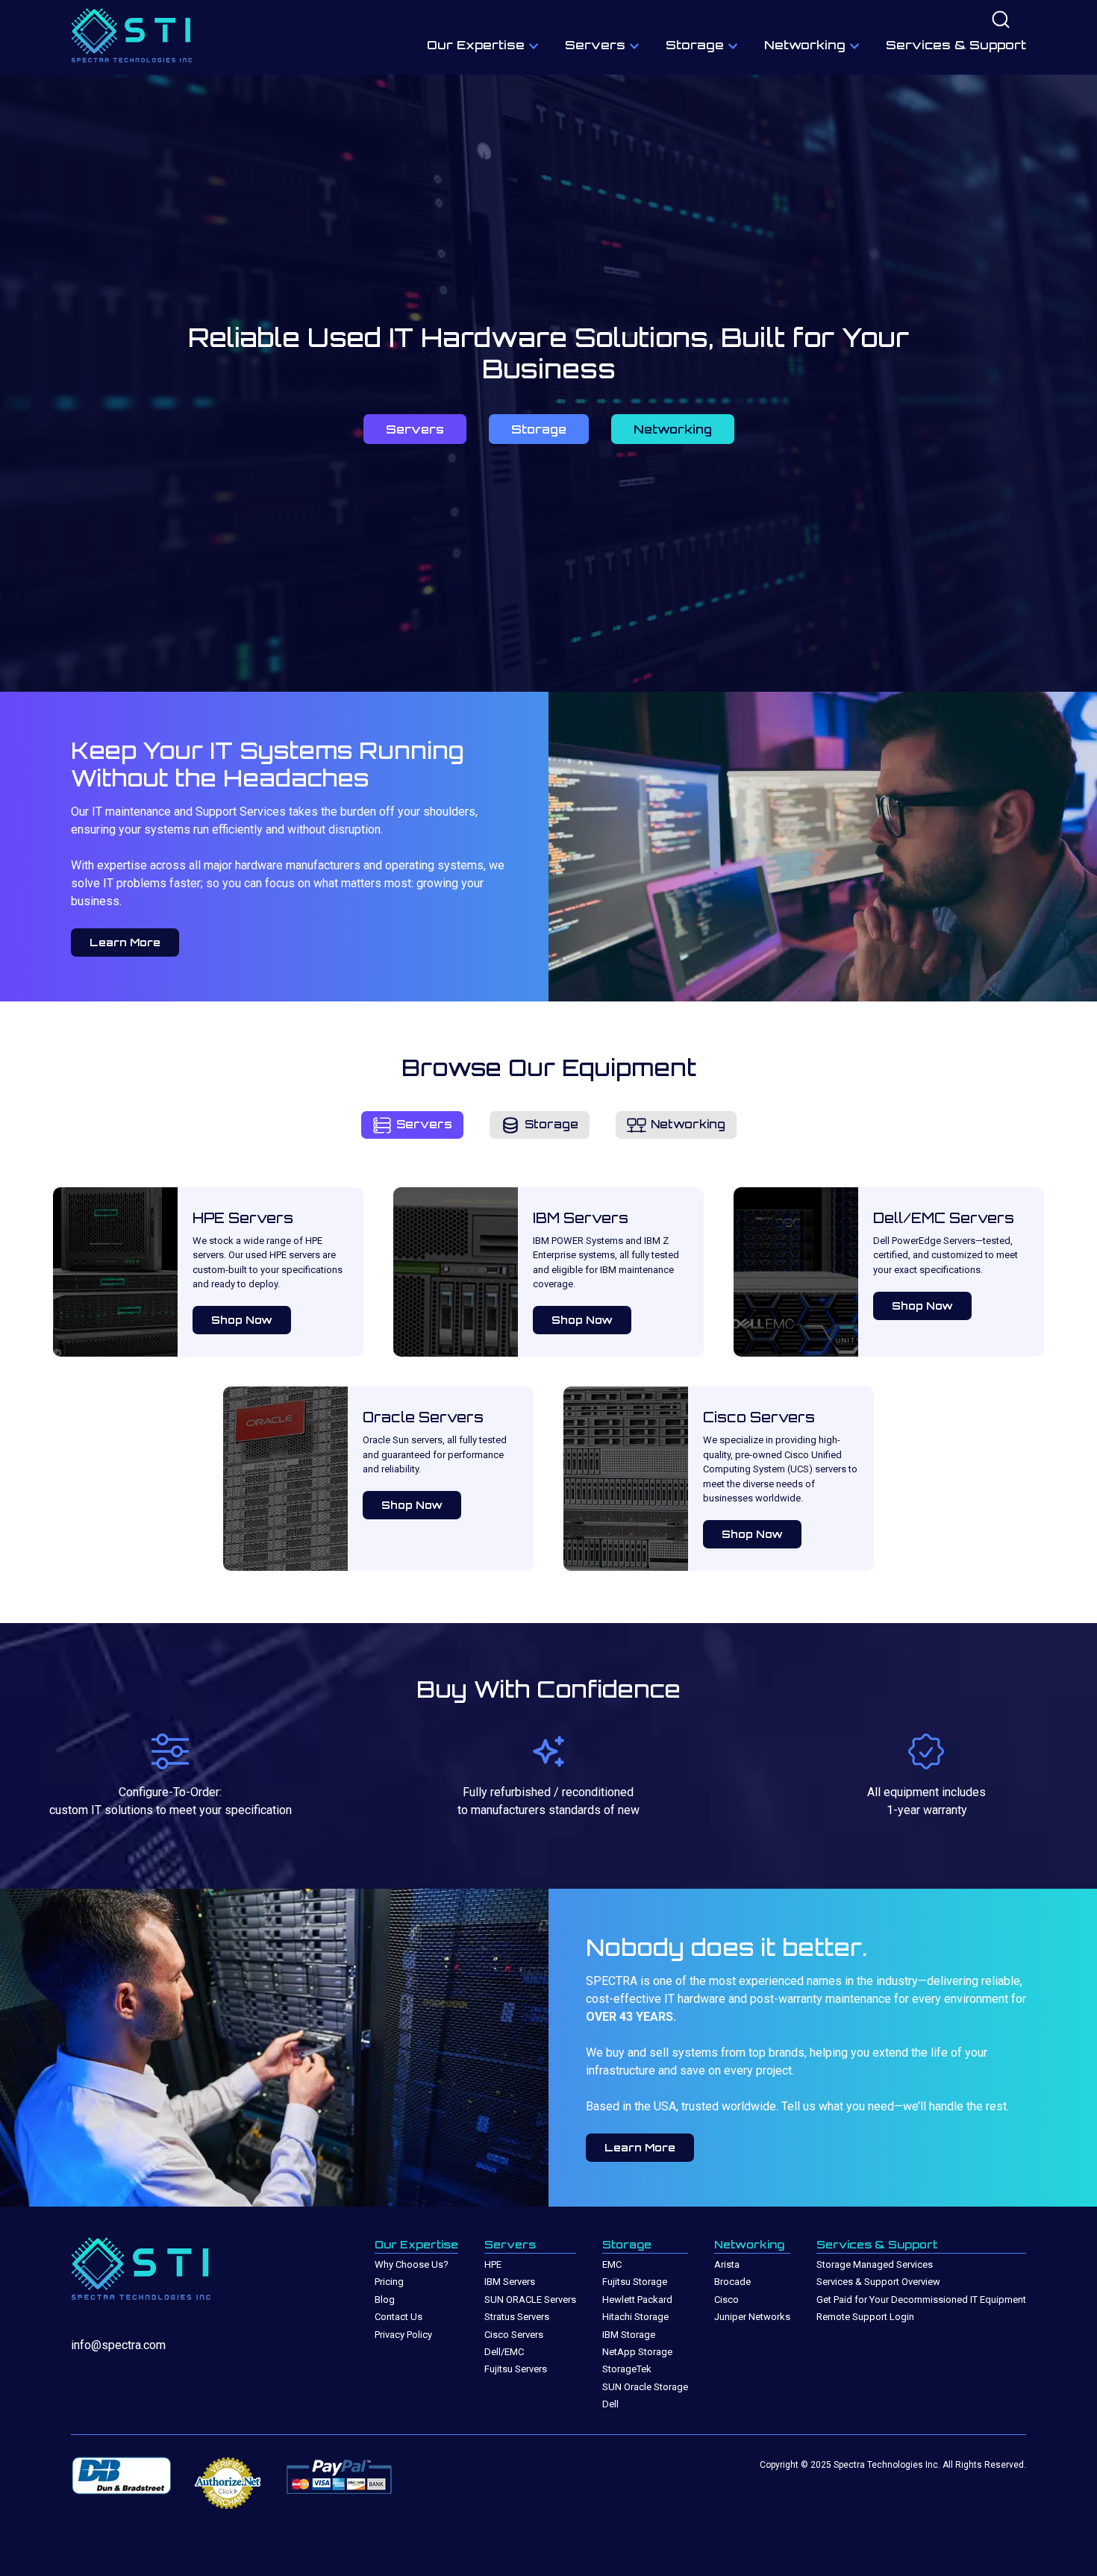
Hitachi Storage (635, 2317)
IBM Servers (510, 2282)
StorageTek (627, 2369)
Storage (695, 45)
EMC (612, 2264)
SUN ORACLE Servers (530, 2300)
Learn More (125, 942)
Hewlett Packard (637, 2300)
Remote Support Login (865, 2317)
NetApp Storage (637, 2352)
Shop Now (242, 1320)
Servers (595, 45)
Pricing (389, 2282)
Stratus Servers (517, 2317)
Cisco (726, 2300)
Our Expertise (476, 45)
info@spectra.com (118, 2345)
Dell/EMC (504, 2352)
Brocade (732, 2282)
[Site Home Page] (138, 38)
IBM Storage (629, 2335)
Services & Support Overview (878, 2282)
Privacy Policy (403, 2335)
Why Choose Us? (412, 2264)
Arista (727, 2264)
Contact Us (399, 2317)
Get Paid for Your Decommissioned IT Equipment (921, 2300)
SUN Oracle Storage (645, 2387)
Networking (805, 45)
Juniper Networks (752, 2317)
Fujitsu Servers (516, 2369)
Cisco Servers (514, 2335)
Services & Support (956, 45)
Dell (610, 2404)
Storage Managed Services (875, 2264)
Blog (385, 2300)
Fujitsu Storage (635, 2282)
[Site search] (1001, 21)
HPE (493, 2264)
